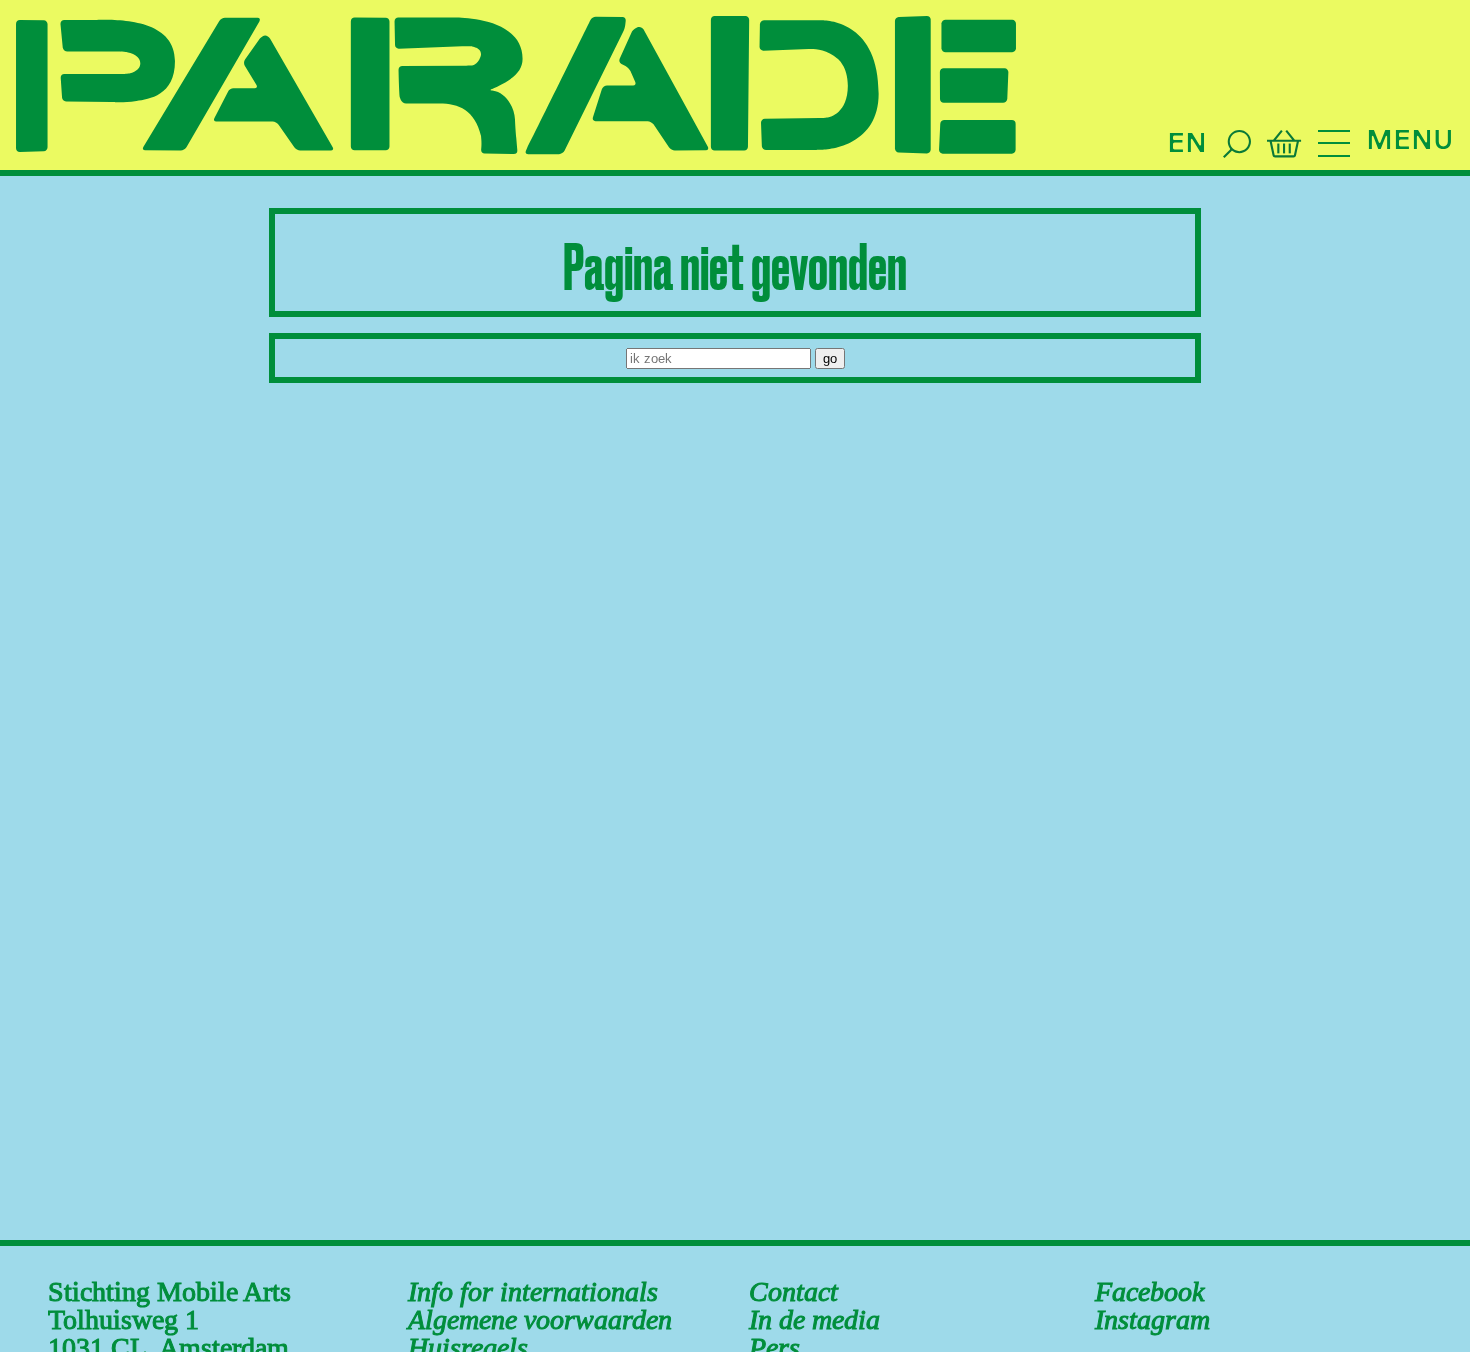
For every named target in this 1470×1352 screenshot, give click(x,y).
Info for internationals (533, 1291)
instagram (1152, 1319)
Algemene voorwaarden (540, 1319)
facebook (1149, 1291)
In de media (814, 1319)
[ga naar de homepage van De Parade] (516, 87)
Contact (793, 1291)
